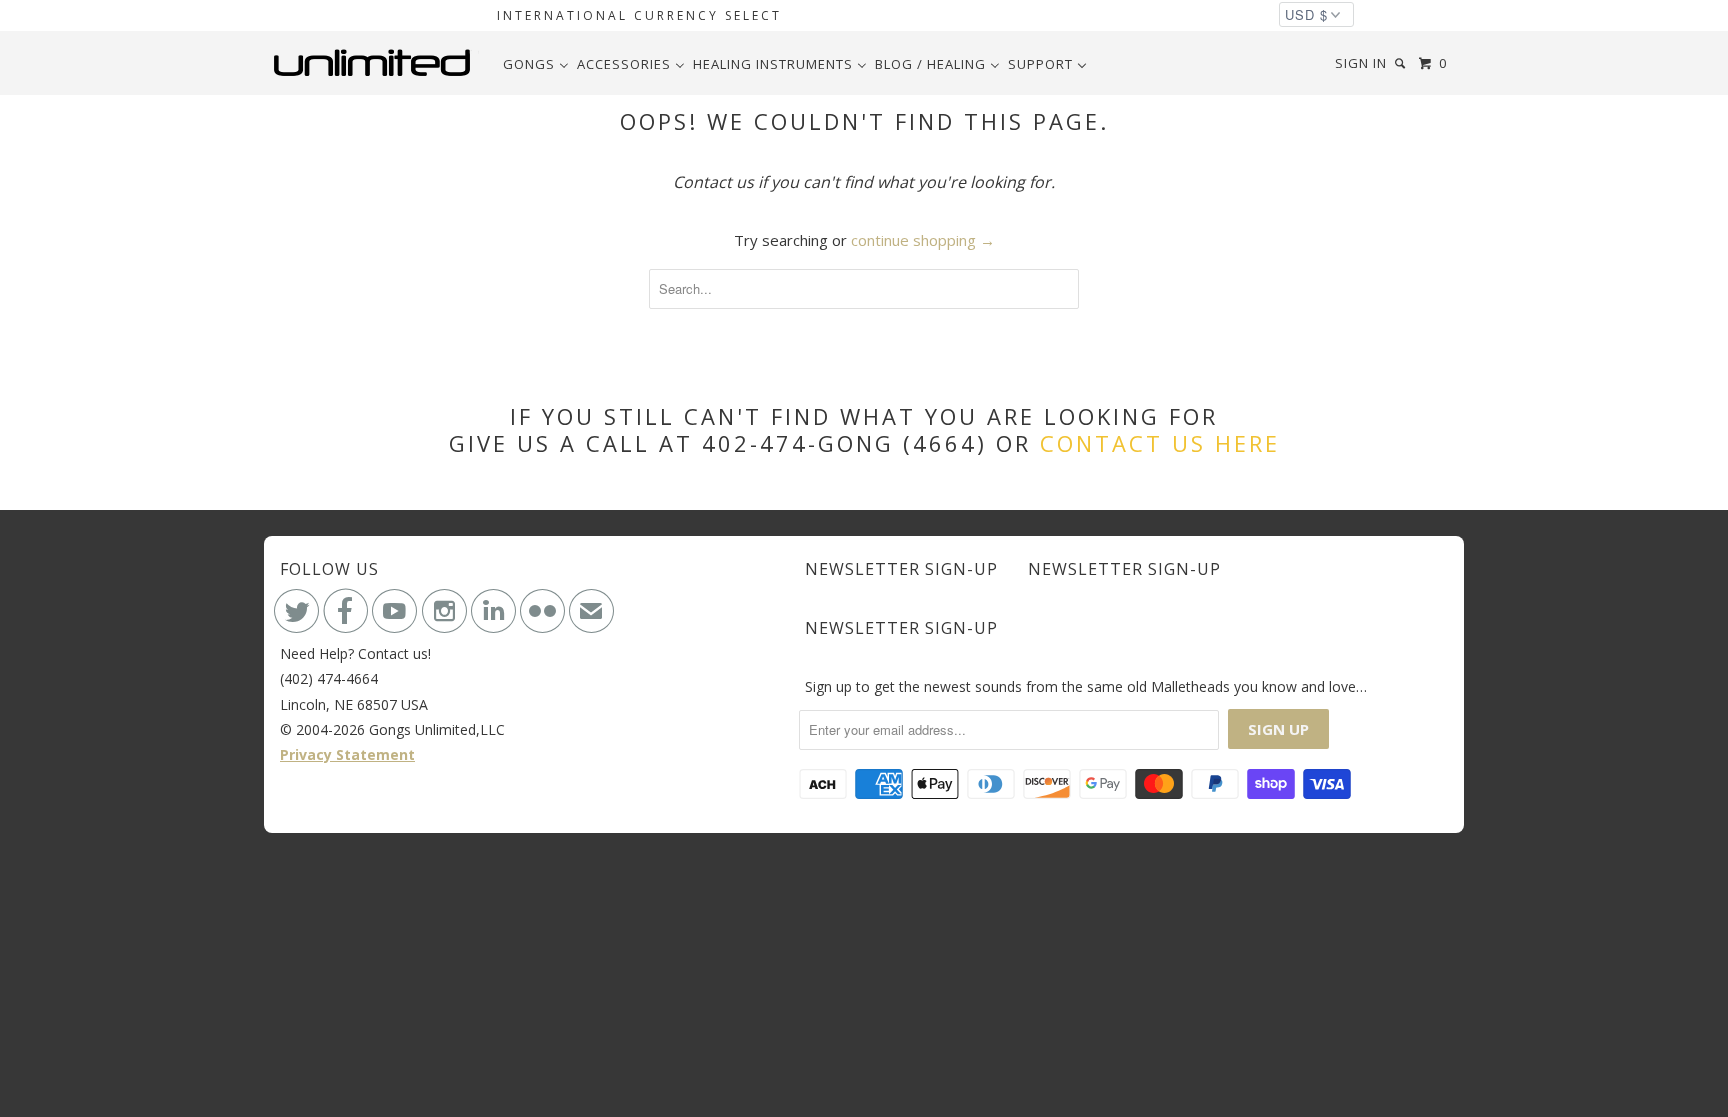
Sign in (1361, 63)
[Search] (1402, 63)
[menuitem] (536, 64)
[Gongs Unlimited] (376, 63)
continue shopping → (923, 240)
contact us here (1160, 443)
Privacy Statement (347, 754)
